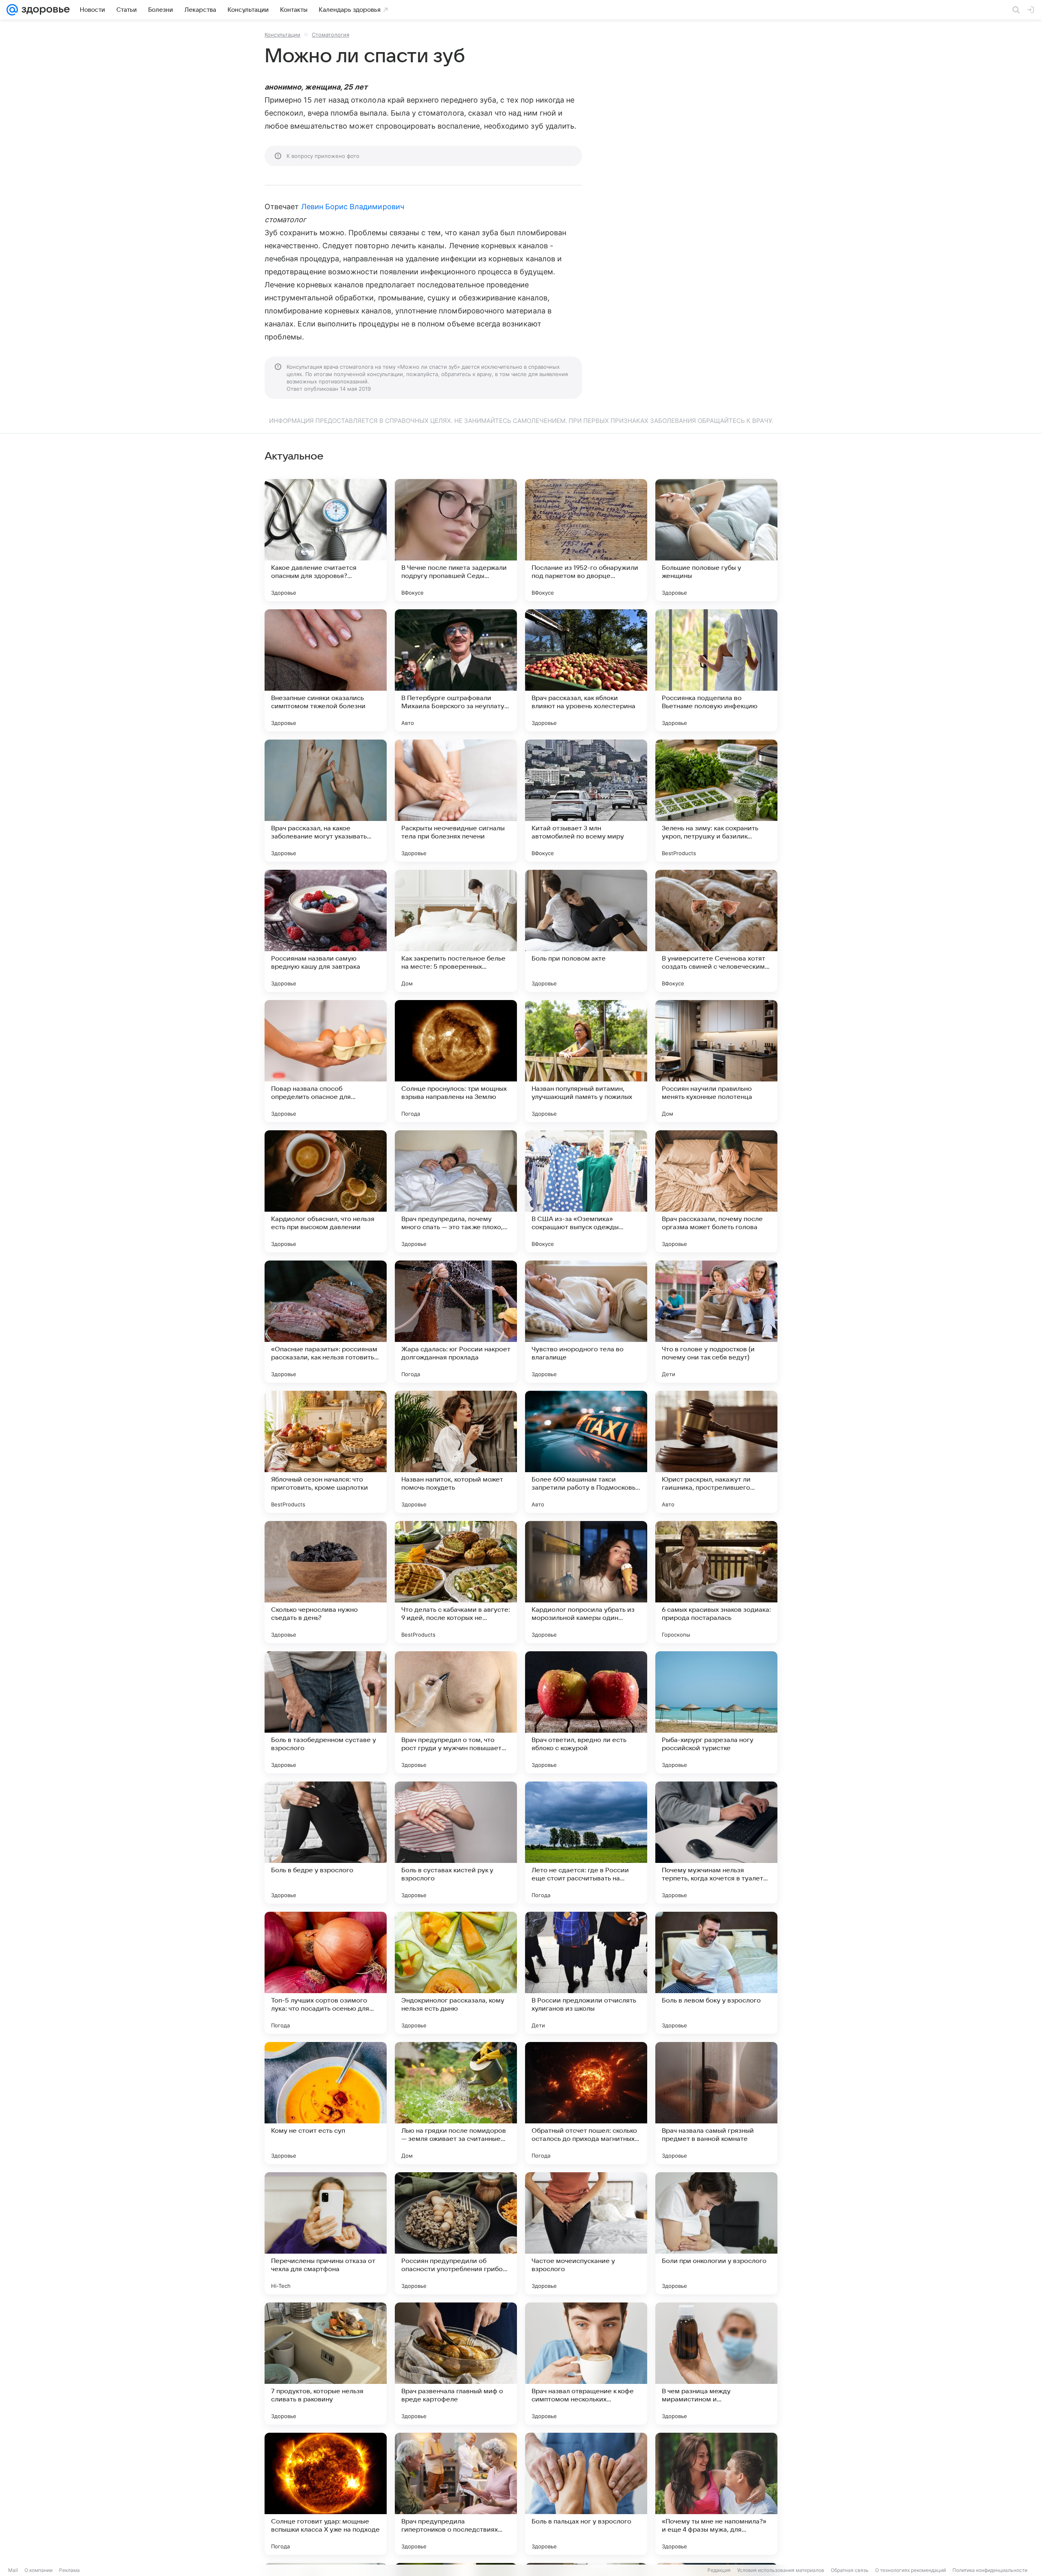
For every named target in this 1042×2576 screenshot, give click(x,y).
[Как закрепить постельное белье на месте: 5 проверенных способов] (456, 931)
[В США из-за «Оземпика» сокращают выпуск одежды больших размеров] (586, 1191)
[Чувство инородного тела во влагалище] (586, 1322)
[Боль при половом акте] (586, 931)
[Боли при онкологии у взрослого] (716, 2233)
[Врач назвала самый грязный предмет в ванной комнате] (716, 2103)
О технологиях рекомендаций (911, 2570)
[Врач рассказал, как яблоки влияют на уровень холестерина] (586, 670)
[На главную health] (44, 10)
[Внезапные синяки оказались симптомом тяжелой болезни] (326, 670)
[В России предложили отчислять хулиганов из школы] (586, 1973)
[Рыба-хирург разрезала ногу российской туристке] (716, 1712)
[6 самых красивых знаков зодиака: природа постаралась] (716, 1582)
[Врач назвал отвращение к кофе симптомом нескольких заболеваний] (586, 2364)
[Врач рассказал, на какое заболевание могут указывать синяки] (326, 801)
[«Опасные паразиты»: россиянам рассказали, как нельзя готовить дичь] (326, 1322)
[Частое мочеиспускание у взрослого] (586, 2233)
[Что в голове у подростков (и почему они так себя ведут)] (716, 1322)
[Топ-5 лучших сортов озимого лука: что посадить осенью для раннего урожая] (326, 1973)
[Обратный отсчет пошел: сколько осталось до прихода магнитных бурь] (586, 2103)
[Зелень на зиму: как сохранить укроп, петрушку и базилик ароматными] (716, 801)
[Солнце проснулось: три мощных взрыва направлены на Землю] (456, 1061)
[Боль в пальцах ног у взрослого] (586, 2494)
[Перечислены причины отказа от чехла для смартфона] (326, 2233)
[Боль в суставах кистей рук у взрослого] (456, 1843)
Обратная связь (850, 2570)
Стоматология (331, 35)
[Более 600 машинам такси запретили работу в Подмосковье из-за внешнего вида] (586, 1452)
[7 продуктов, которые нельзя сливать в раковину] (326, 2364)
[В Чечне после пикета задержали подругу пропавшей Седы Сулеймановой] (456, 540)
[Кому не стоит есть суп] (326, 2103)
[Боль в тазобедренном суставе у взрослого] (326, 1712)
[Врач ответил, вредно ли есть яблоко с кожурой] (586, 1712)
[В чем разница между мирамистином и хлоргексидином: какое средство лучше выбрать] (716, 2364)
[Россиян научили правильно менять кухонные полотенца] (716, 1061)
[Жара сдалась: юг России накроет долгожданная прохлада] (456, 1322)
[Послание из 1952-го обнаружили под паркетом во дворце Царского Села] (586, 540)
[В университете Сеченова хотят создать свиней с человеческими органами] (716, 931)
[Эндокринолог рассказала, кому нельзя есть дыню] (456, 1973)
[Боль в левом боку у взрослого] (716, 1973)
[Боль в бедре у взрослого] (326, 1843)
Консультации (282, 35)
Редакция (719, 2570)
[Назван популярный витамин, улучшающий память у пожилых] (586, 1061)
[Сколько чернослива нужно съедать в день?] (326, 1582)
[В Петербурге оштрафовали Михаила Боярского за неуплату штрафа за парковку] (456, 670)
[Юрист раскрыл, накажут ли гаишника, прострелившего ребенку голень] (716, 1452)
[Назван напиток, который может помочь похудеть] (456, 1452)
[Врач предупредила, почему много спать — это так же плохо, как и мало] (456, 1191)
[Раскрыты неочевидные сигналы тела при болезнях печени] (456, 801)
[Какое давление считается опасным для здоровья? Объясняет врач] (326, 540)
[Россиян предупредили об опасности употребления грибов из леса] (456, 2233)
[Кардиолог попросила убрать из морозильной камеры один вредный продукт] (586, 1582)
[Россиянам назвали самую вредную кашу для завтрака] (326, 931)
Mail (13, 2570)
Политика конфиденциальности (990, 2570)
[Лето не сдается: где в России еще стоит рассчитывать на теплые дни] (586, 1843)
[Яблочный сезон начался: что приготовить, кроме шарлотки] (326, 1452)
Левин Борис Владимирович (353, 207)
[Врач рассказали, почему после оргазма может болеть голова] (716, 1191)
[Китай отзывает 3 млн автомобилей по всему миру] (586, 801)
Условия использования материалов (781, 2570)
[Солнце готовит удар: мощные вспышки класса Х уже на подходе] (326, 2494)
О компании (38, 2570)
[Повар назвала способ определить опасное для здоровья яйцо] (326, 1061)
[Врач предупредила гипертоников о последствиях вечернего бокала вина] (456, 2494)
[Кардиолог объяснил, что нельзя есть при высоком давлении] (326, 1191)
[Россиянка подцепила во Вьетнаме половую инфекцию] (716, 670)
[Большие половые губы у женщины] (716, 540)
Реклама (69, 2570)
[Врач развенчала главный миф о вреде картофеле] (456, 2364)
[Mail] (12, 10)
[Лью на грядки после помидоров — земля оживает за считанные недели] (456, 2103)
